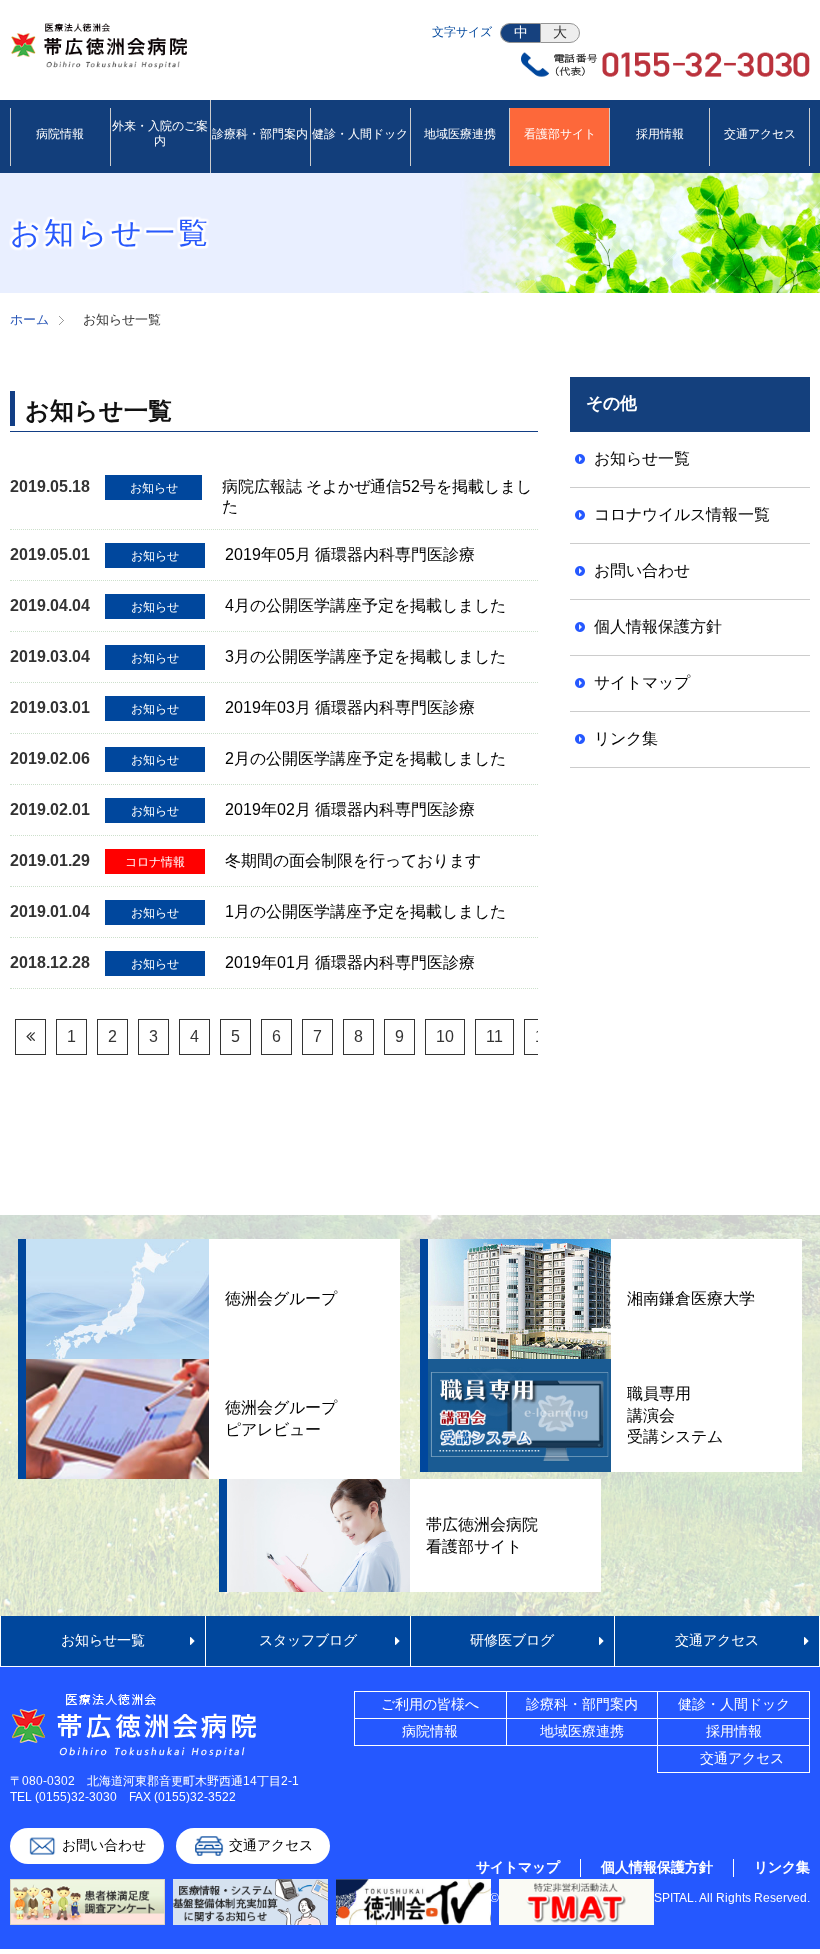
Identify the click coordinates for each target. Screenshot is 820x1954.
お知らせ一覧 (642, 458)
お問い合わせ (642, 570)
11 (494, 1036)
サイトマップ (642, 682)
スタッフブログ (308, 1640)
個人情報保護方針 (658, 626)
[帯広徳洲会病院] (100, 53)
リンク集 (626, 738)
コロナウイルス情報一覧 (682, 514)
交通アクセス (717, 1640)
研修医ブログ (512, 1640)
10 (445, 1036)
